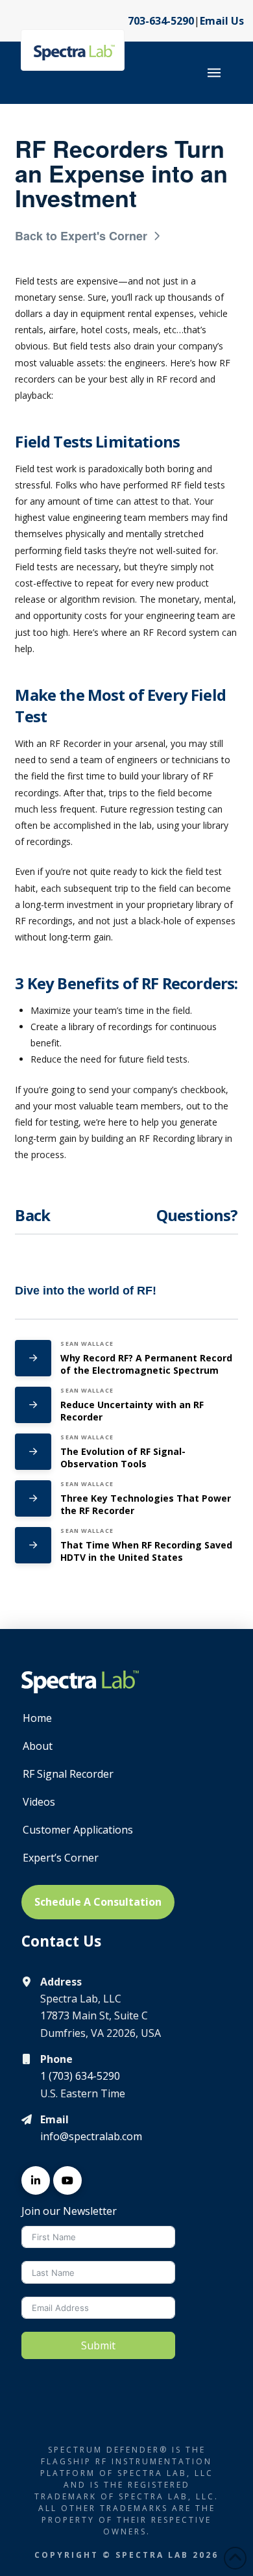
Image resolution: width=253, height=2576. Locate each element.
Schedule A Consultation (98, 1902)
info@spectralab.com (91, 2136)
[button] (214, 73)
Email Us (222, 21)
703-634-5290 (161, 21)
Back (32, 1215)
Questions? (197, 1215)
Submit (98, 2345)
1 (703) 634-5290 (80, 2076)
